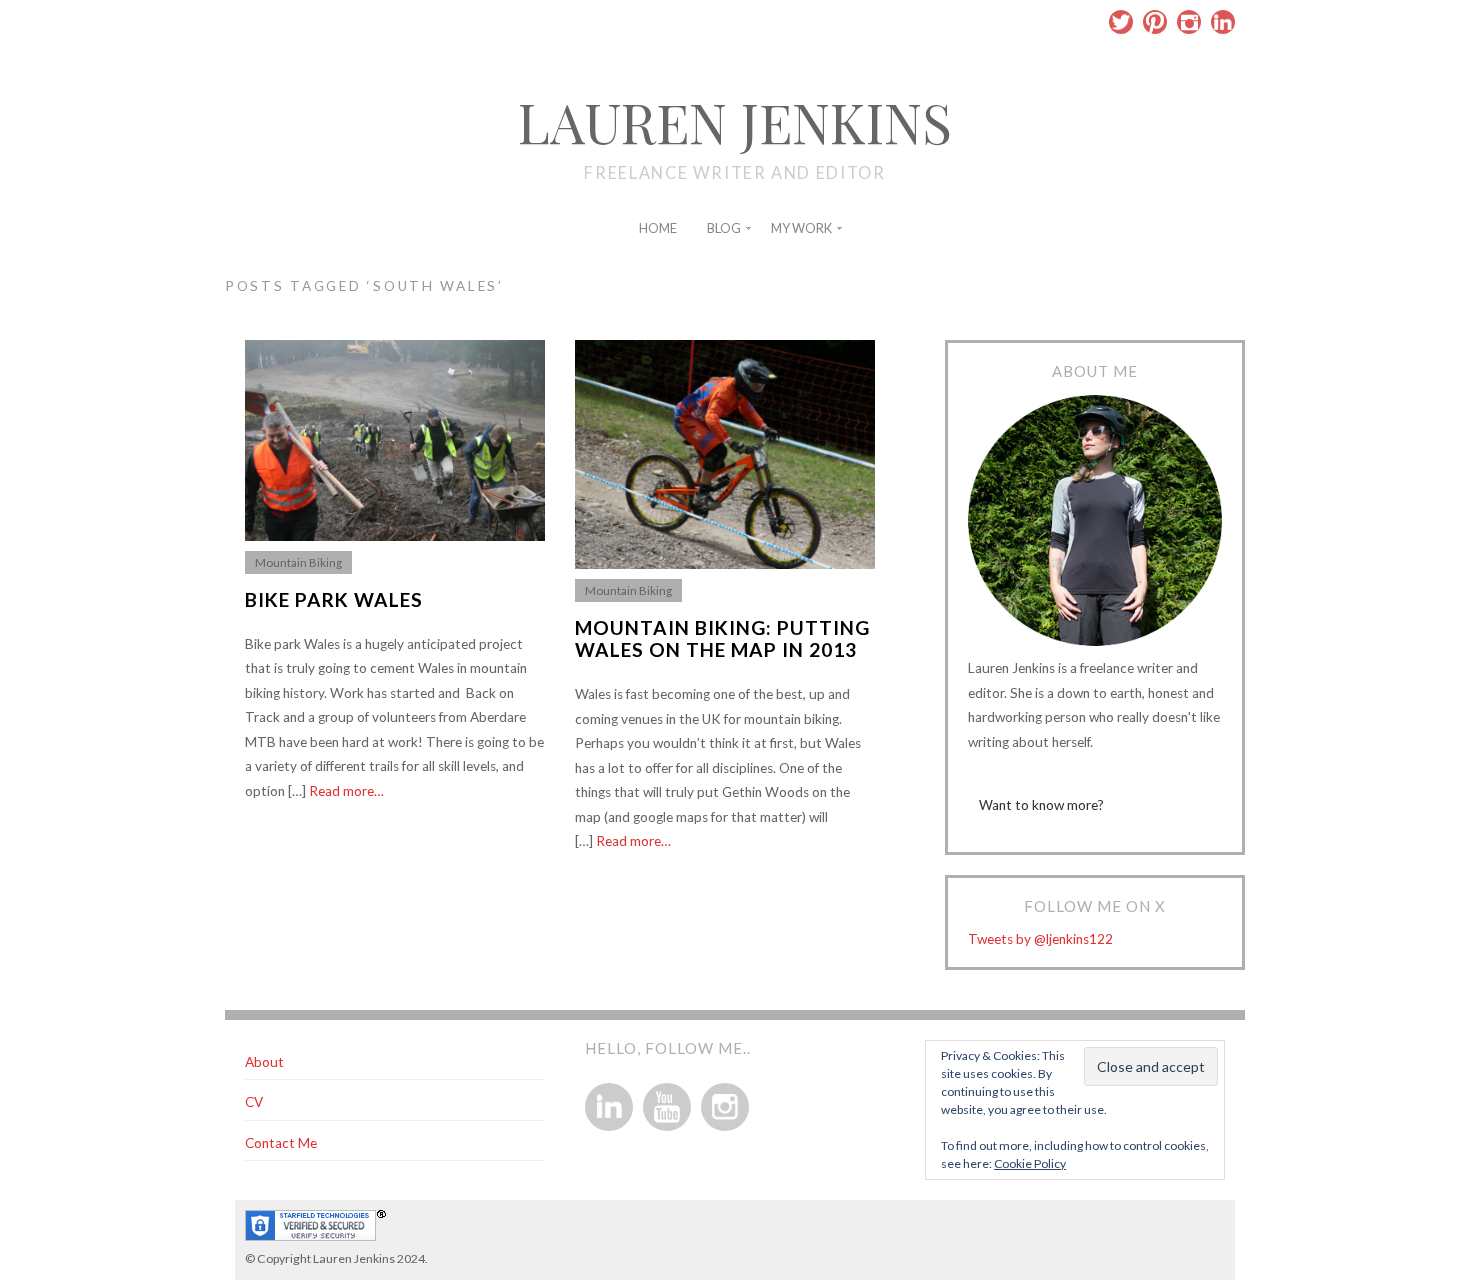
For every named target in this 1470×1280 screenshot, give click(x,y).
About (264, 1062)
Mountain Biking (298, 562)
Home (658, 228)
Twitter (1121, 22)
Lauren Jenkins (735, 121)
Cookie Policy (1030, 1163)
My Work (801, 228)
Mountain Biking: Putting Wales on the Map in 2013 (722, 639)
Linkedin (1223, 22)
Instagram (1189, 22)
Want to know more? (1041, 805)
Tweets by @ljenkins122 (1040, 939)
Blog (724, 228)
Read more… (346, 791)
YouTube (667, 1107)
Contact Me (281, 1143)
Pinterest (1155, 22)
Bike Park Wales (334, 599)
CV (254, 1102)
